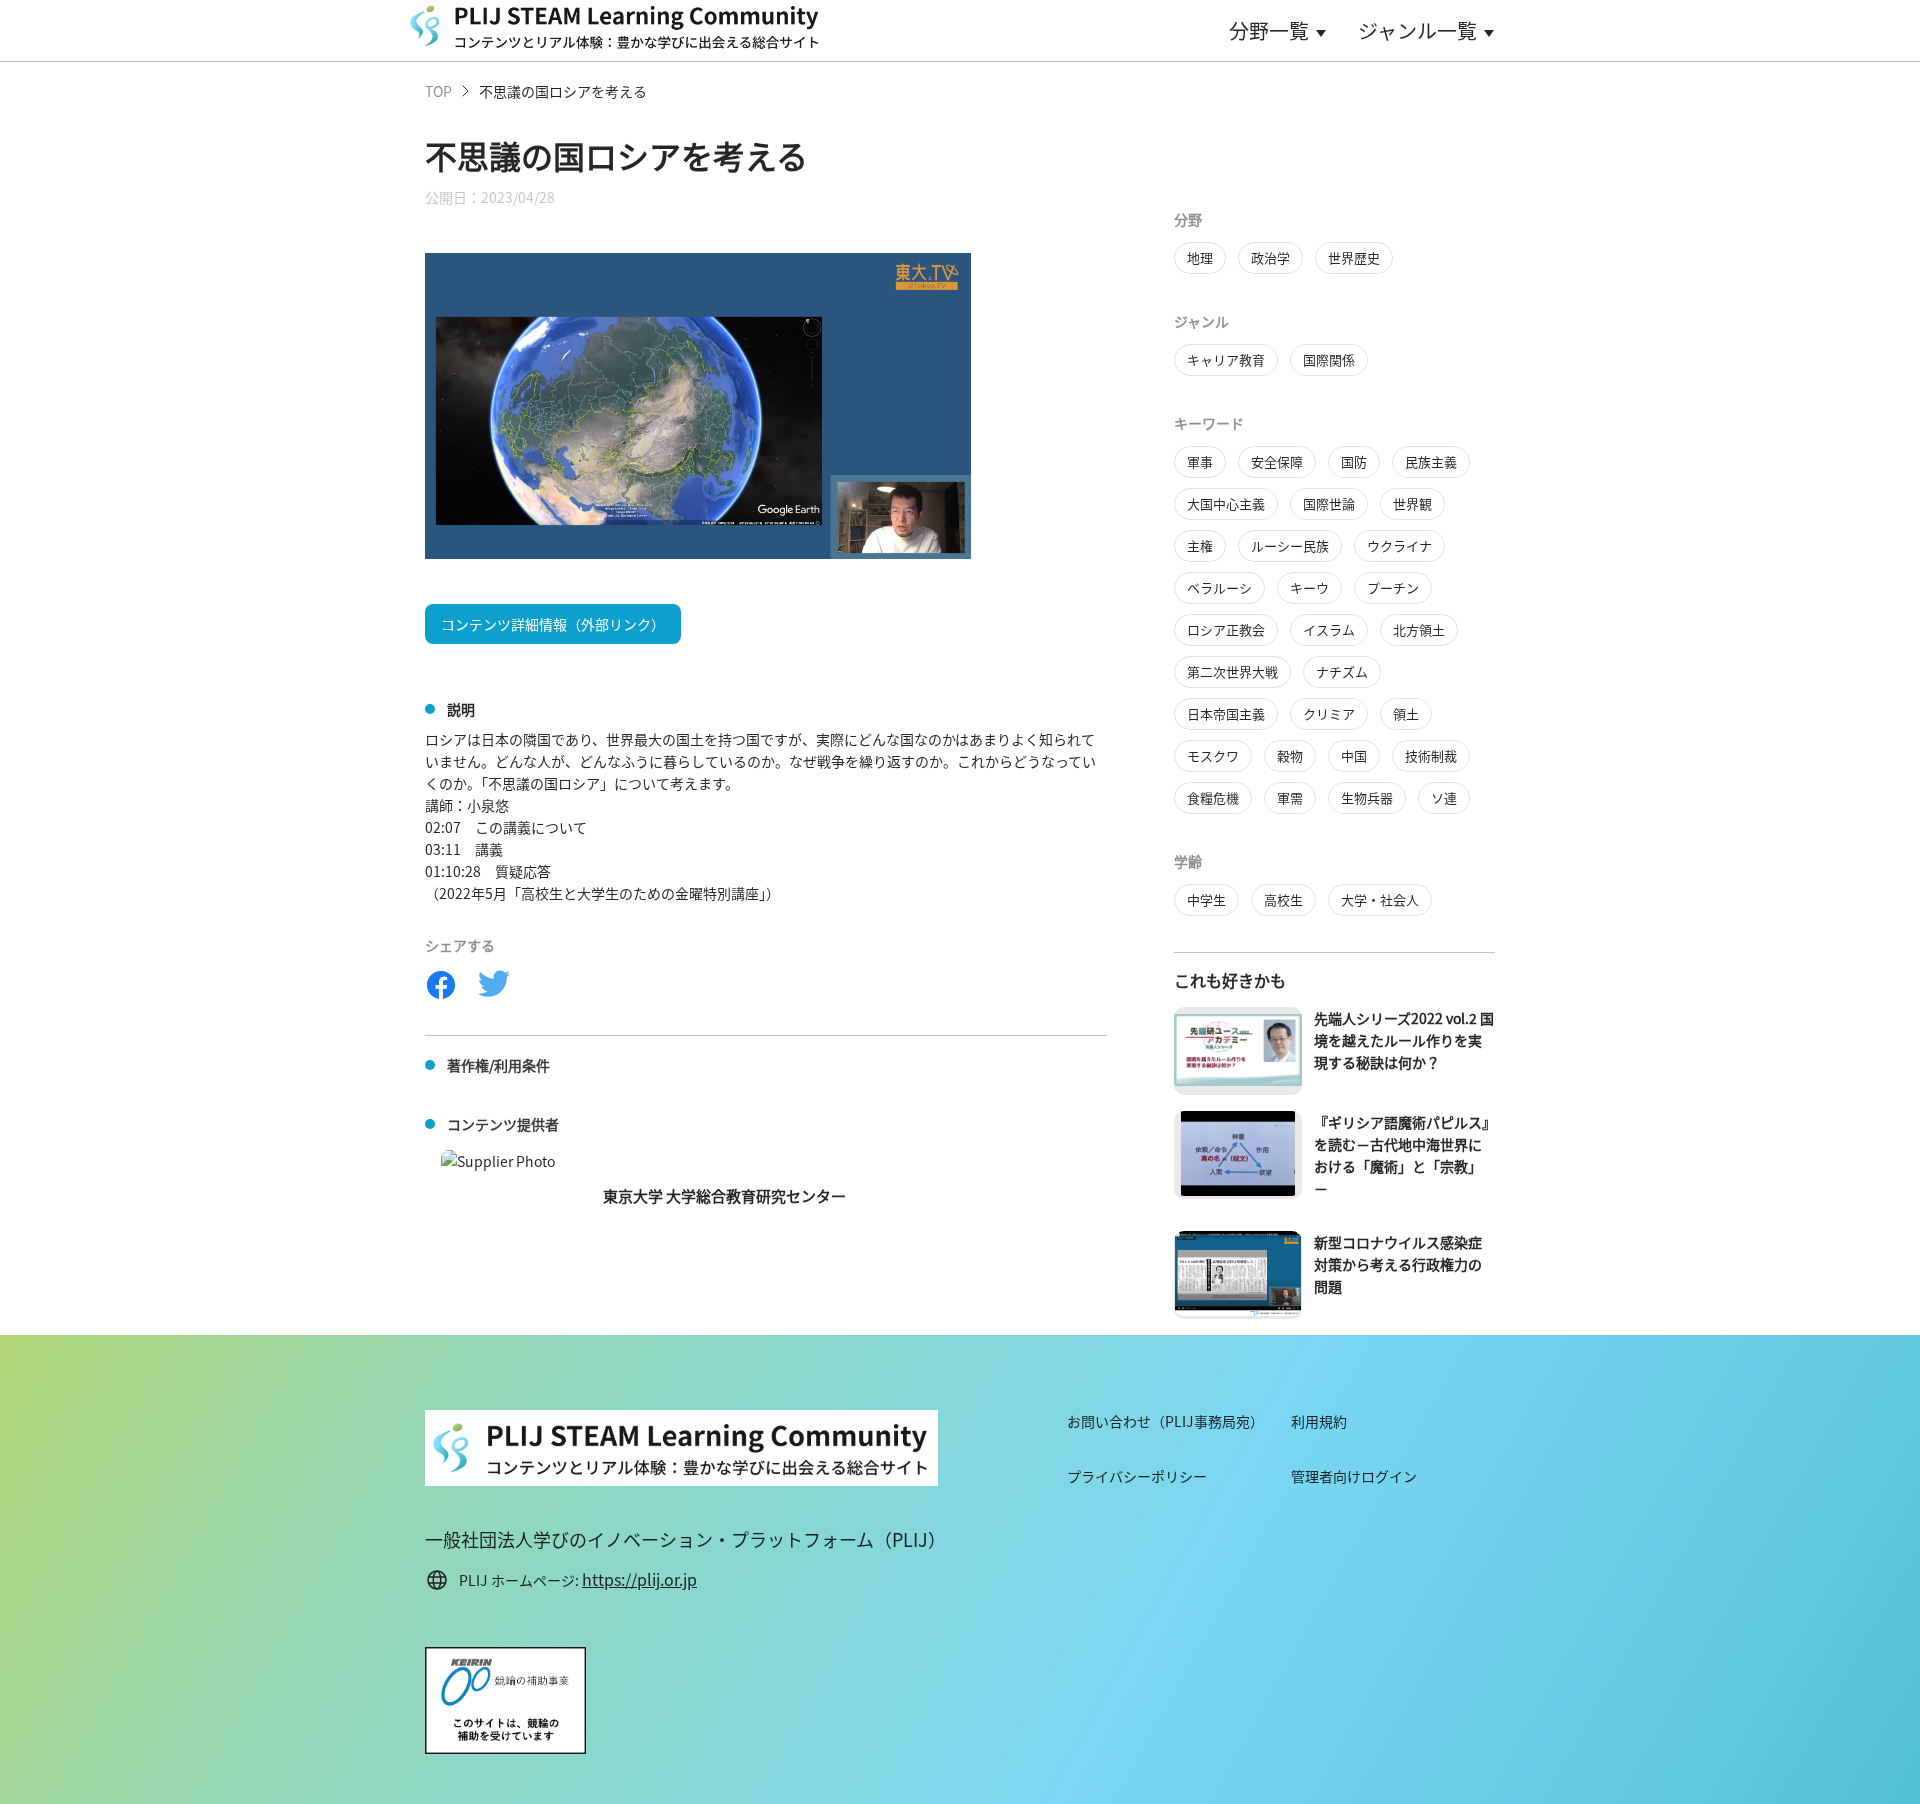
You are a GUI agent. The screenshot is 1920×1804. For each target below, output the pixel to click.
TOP (438, 91)
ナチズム (1342, 671)
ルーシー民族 (1290, 545)
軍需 (1290, 797)
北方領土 (1419, 629)
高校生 (1283, 899)
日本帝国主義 (1226, 713)
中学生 (1206, 899)
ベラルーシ (1219, 587)
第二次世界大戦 (1232, 671)
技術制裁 (1431, 755)
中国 (1354, 755)
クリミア (1329, 713)
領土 (1406, 713)
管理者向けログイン (1354, 1476)
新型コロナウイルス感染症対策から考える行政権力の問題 (1398, 1264)
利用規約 (1319, 1421)
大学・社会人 (1380, 899)
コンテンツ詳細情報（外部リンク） (553, 624)
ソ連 (1444, 797)
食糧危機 (1213, 797)
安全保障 (1277, 461)
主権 (1200, 545)
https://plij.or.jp (639, 1579)
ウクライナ (1399, 545)
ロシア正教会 (1226, 629)
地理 (1200, 257)
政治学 (1270, 257)
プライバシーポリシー (1137, 1476)
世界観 (1412, 503)
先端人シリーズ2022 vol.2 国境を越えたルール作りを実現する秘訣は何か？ (1404, 1040)
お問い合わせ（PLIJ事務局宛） (1165, 1421)
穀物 (1290, 755)
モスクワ (1213, 755)
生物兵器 (1367, 797)
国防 (1354, 461)
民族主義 (1431, 461)
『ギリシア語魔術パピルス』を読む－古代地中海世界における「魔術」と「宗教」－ (1401, 1155)
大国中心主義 (1226, 503)
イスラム (1329, 629)
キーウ (1309, 587)
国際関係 (1329, 359)
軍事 (1200, 461)
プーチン (1393, 587)
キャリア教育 (1226, 359)
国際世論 (1329, 503)
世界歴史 (1354, 257)
